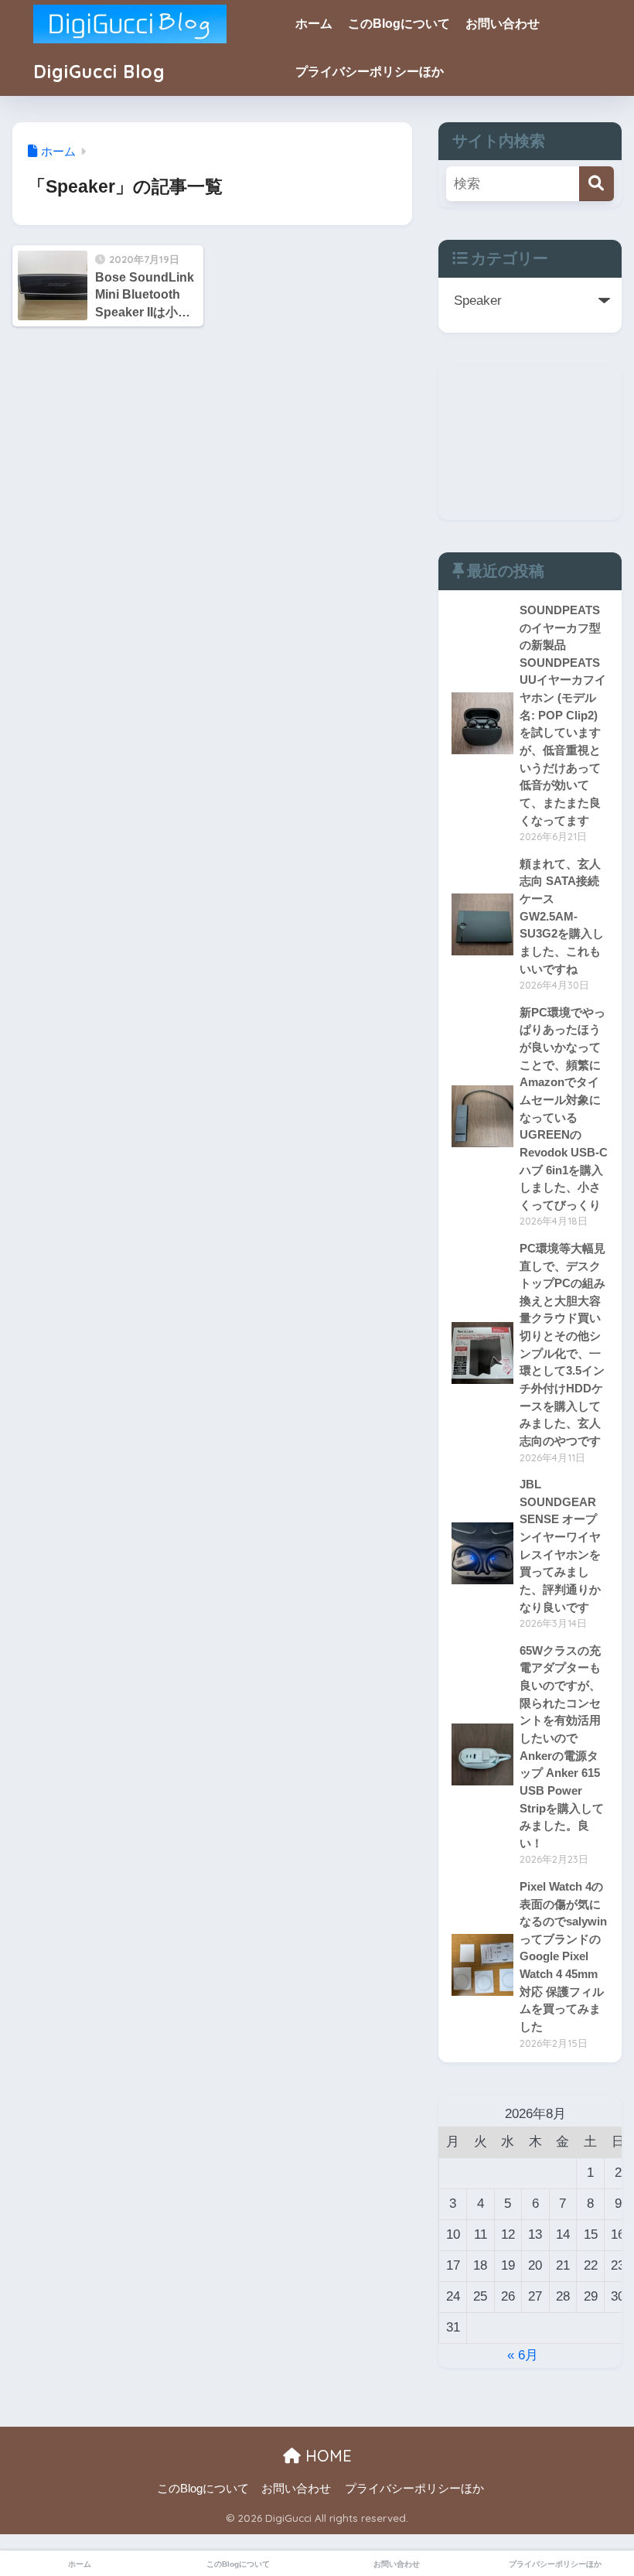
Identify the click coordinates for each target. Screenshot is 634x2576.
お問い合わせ (503, 24)
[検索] (597, 184)
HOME (326, 2456)
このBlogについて (399, 24)
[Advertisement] (530, 442)
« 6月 (523, 2355)
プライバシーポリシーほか (370, 72)
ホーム (314, 24)
